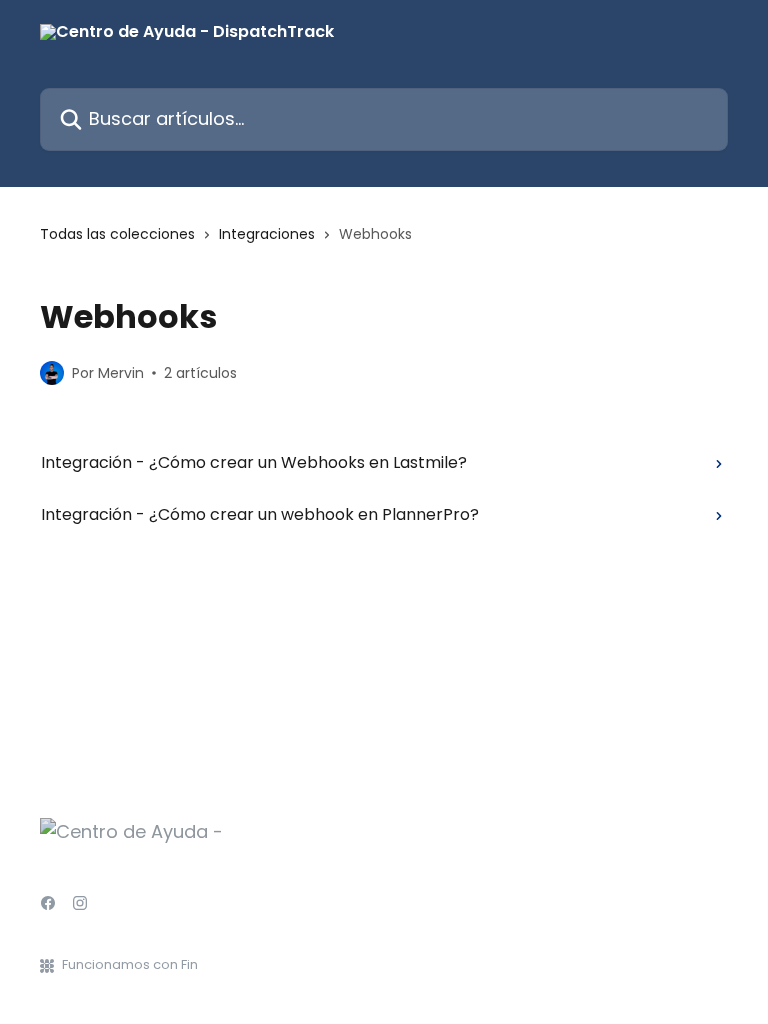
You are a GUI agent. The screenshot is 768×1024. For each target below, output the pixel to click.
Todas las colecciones (117, 234)
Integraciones (267, 234)
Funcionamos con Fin (130, 964)
